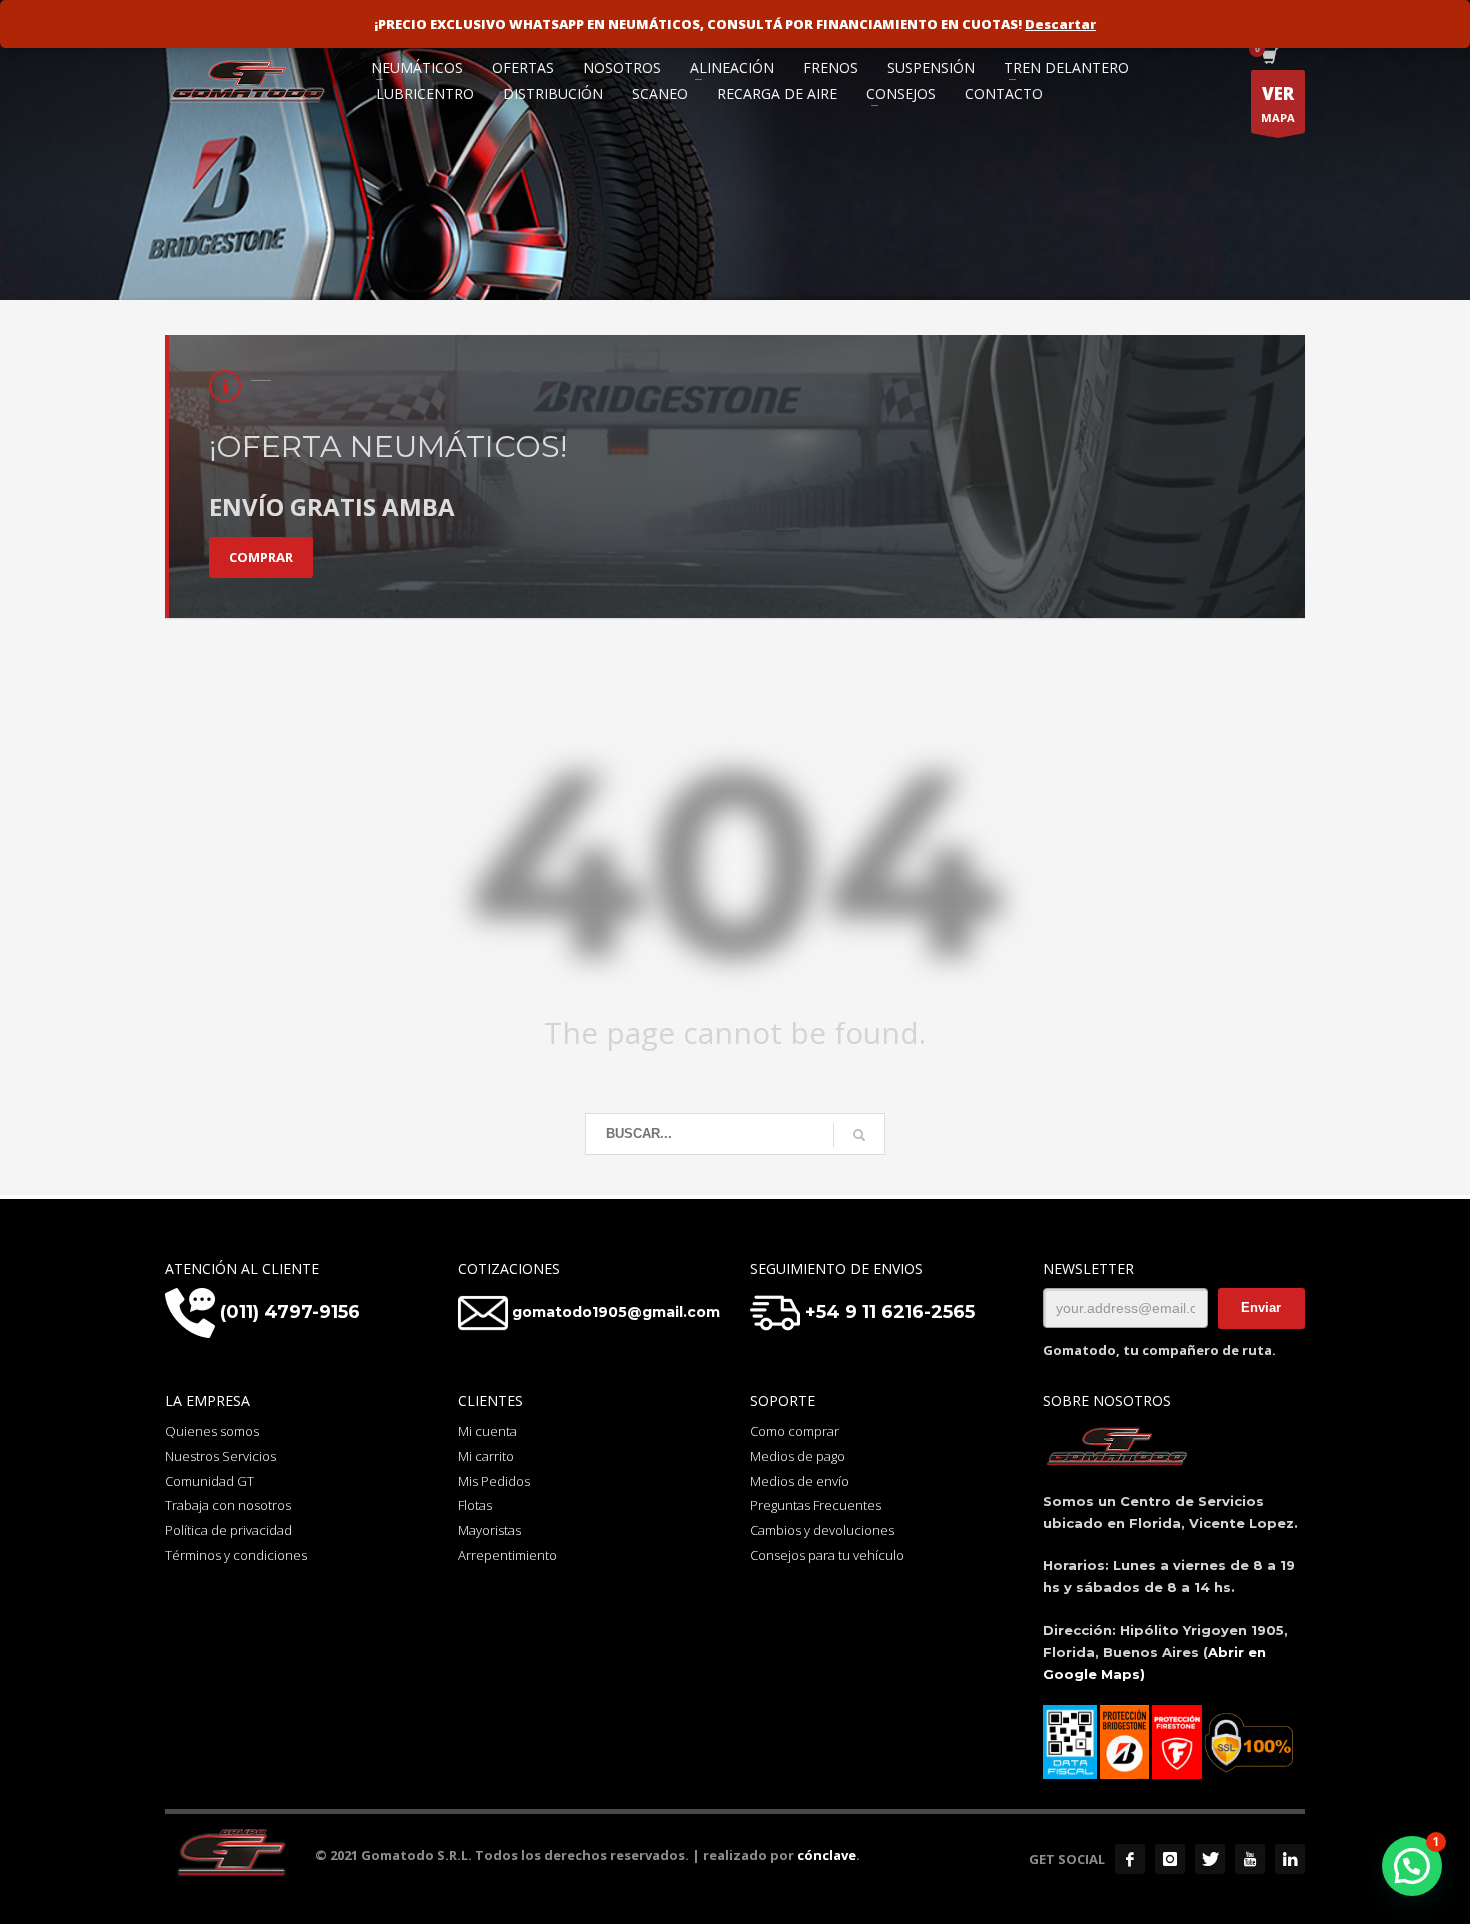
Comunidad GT (209, 1481)
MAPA (1278, 103)
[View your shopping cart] (1268, 58)
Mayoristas (489, 1530)
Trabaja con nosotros (228, 1505)
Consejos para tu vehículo (827, 1555)
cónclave (826, 1855)
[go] (859, 1135)
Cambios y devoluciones (822, 1530)
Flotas (475, 1505)
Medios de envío (799, 1481)
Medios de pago (797, 1456)
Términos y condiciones (236, 1555)
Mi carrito (486, 1456)
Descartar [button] (1060, 24)
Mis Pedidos (494, 1481)
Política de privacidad (228, 1530)
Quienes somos (212, 1431)
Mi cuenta (487, 1431)
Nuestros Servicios (220, 1456)
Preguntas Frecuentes (815, 1505)
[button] (1412, 1866)
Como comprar (794, 1431)
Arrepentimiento (507, 1555)
